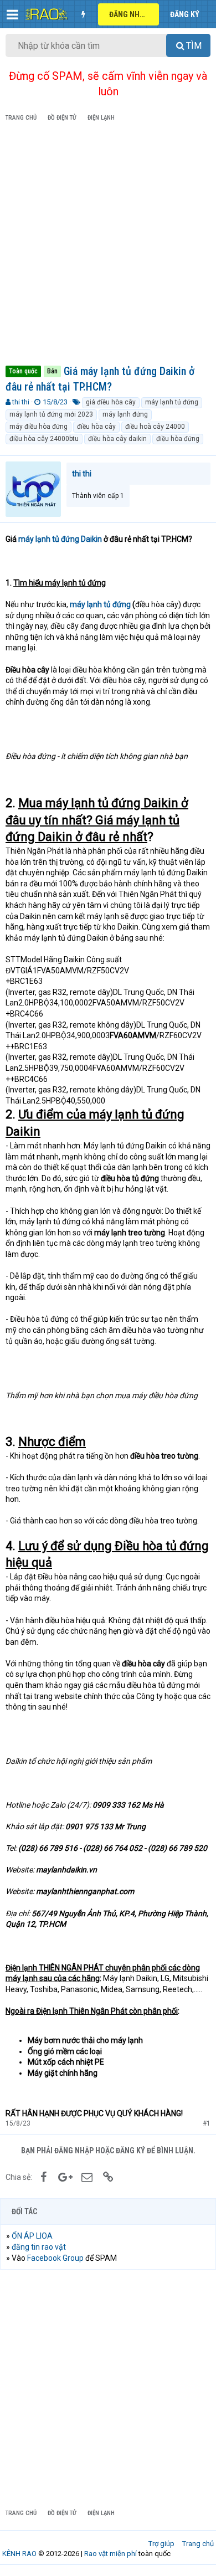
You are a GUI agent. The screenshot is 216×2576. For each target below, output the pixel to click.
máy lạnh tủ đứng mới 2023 (51, 414)
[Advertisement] (108, 245)
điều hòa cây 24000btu (44, 439)
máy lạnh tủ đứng (172, 402)
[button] (12, 14)
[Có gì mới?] (83, 14)
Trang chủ (198, 2544)
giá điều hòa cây (111, 402)
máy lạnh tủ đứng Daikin (60, 539)
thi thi (21, 402)
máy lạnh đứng (125, 414)
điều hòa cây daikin (117, 439)
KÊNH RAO (19, 2554)
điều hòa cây (96, 427)
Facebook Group (55, 2258)
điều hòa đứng (178, 439)
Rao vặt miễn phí (110, 2554)
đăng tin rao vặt (39, 2247)
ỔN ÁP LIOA (32, 2236)
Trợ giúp (161, 2544)
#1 (207, 2123)
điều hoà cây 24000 (155, 427)
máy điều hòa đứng (38, 427)
